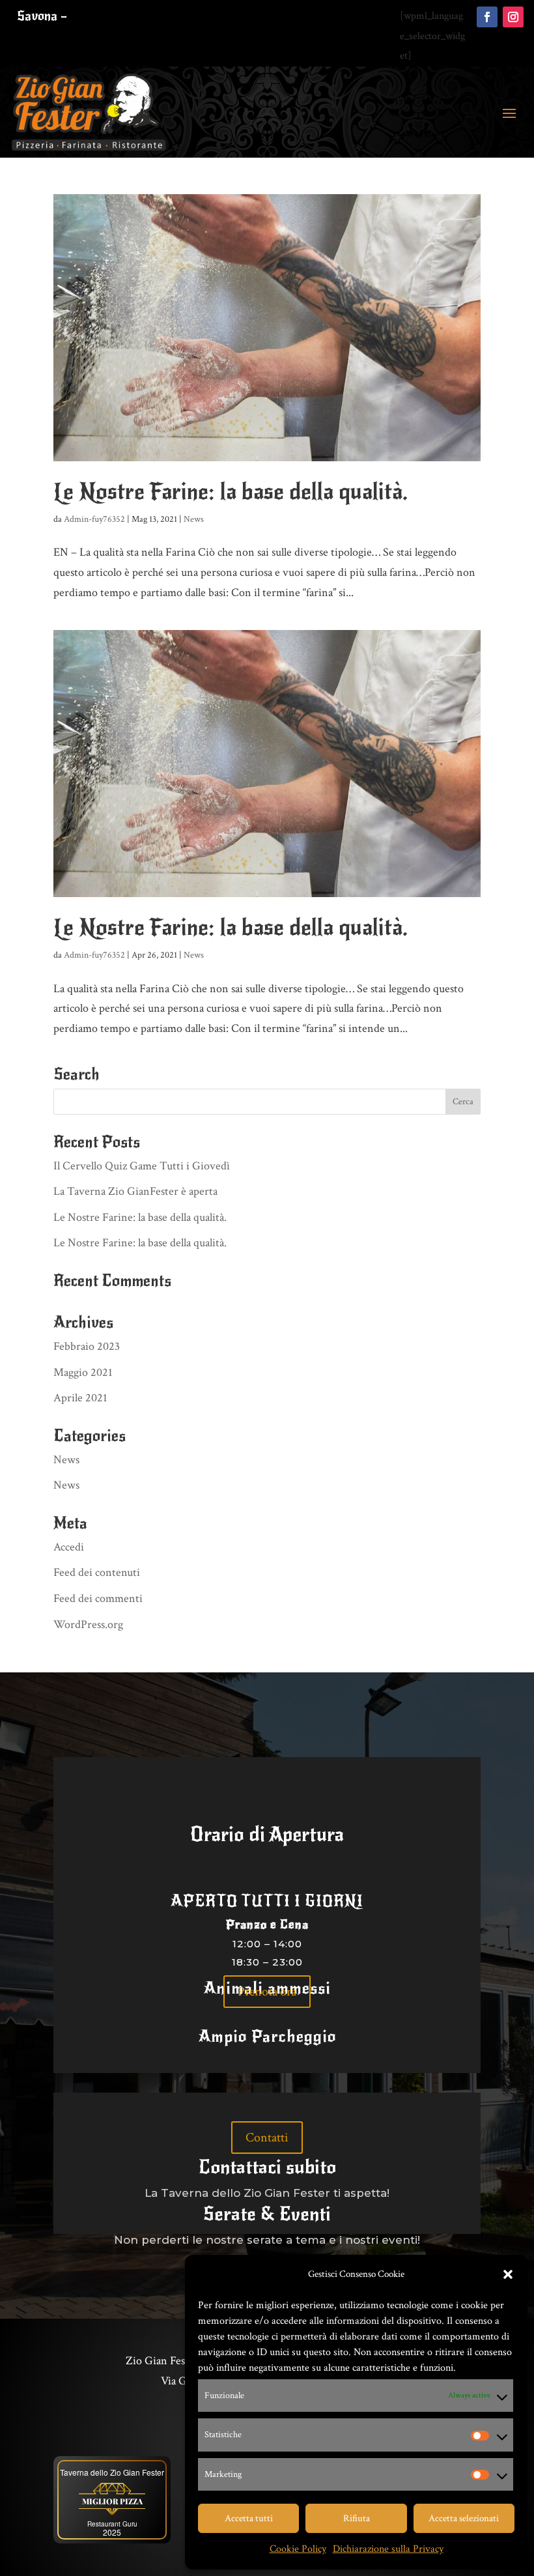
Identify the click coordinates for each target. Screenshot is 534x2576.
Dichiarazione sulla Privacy (388, 2549)
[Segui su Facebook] (487, 17)
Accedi (69, 1547)
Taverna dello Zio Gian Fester (112, 2472)
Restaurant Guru (112, 2524)
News (194, 519)
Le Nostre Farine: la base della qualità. (231, 492)
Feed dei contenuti (97, 1572)
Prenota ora (267, 1992)
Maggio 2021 (83, 1372)
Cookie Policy (298, 2549)
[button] (508, 2274)
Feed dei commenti (98, 1598)
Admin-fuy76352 (94, 519)
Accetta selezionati (464, 2518)
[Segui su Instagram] (513, 17)
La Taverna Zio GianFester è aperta (135, 1191)
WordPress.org (88, 1624)
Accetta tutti (249, 2518)
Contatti (267, 2138)
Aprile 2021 (80, 1398)
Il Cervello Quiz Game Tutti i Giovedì (142, 1166)
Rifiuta (357, 2518)
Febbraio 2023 (87, 1346)
